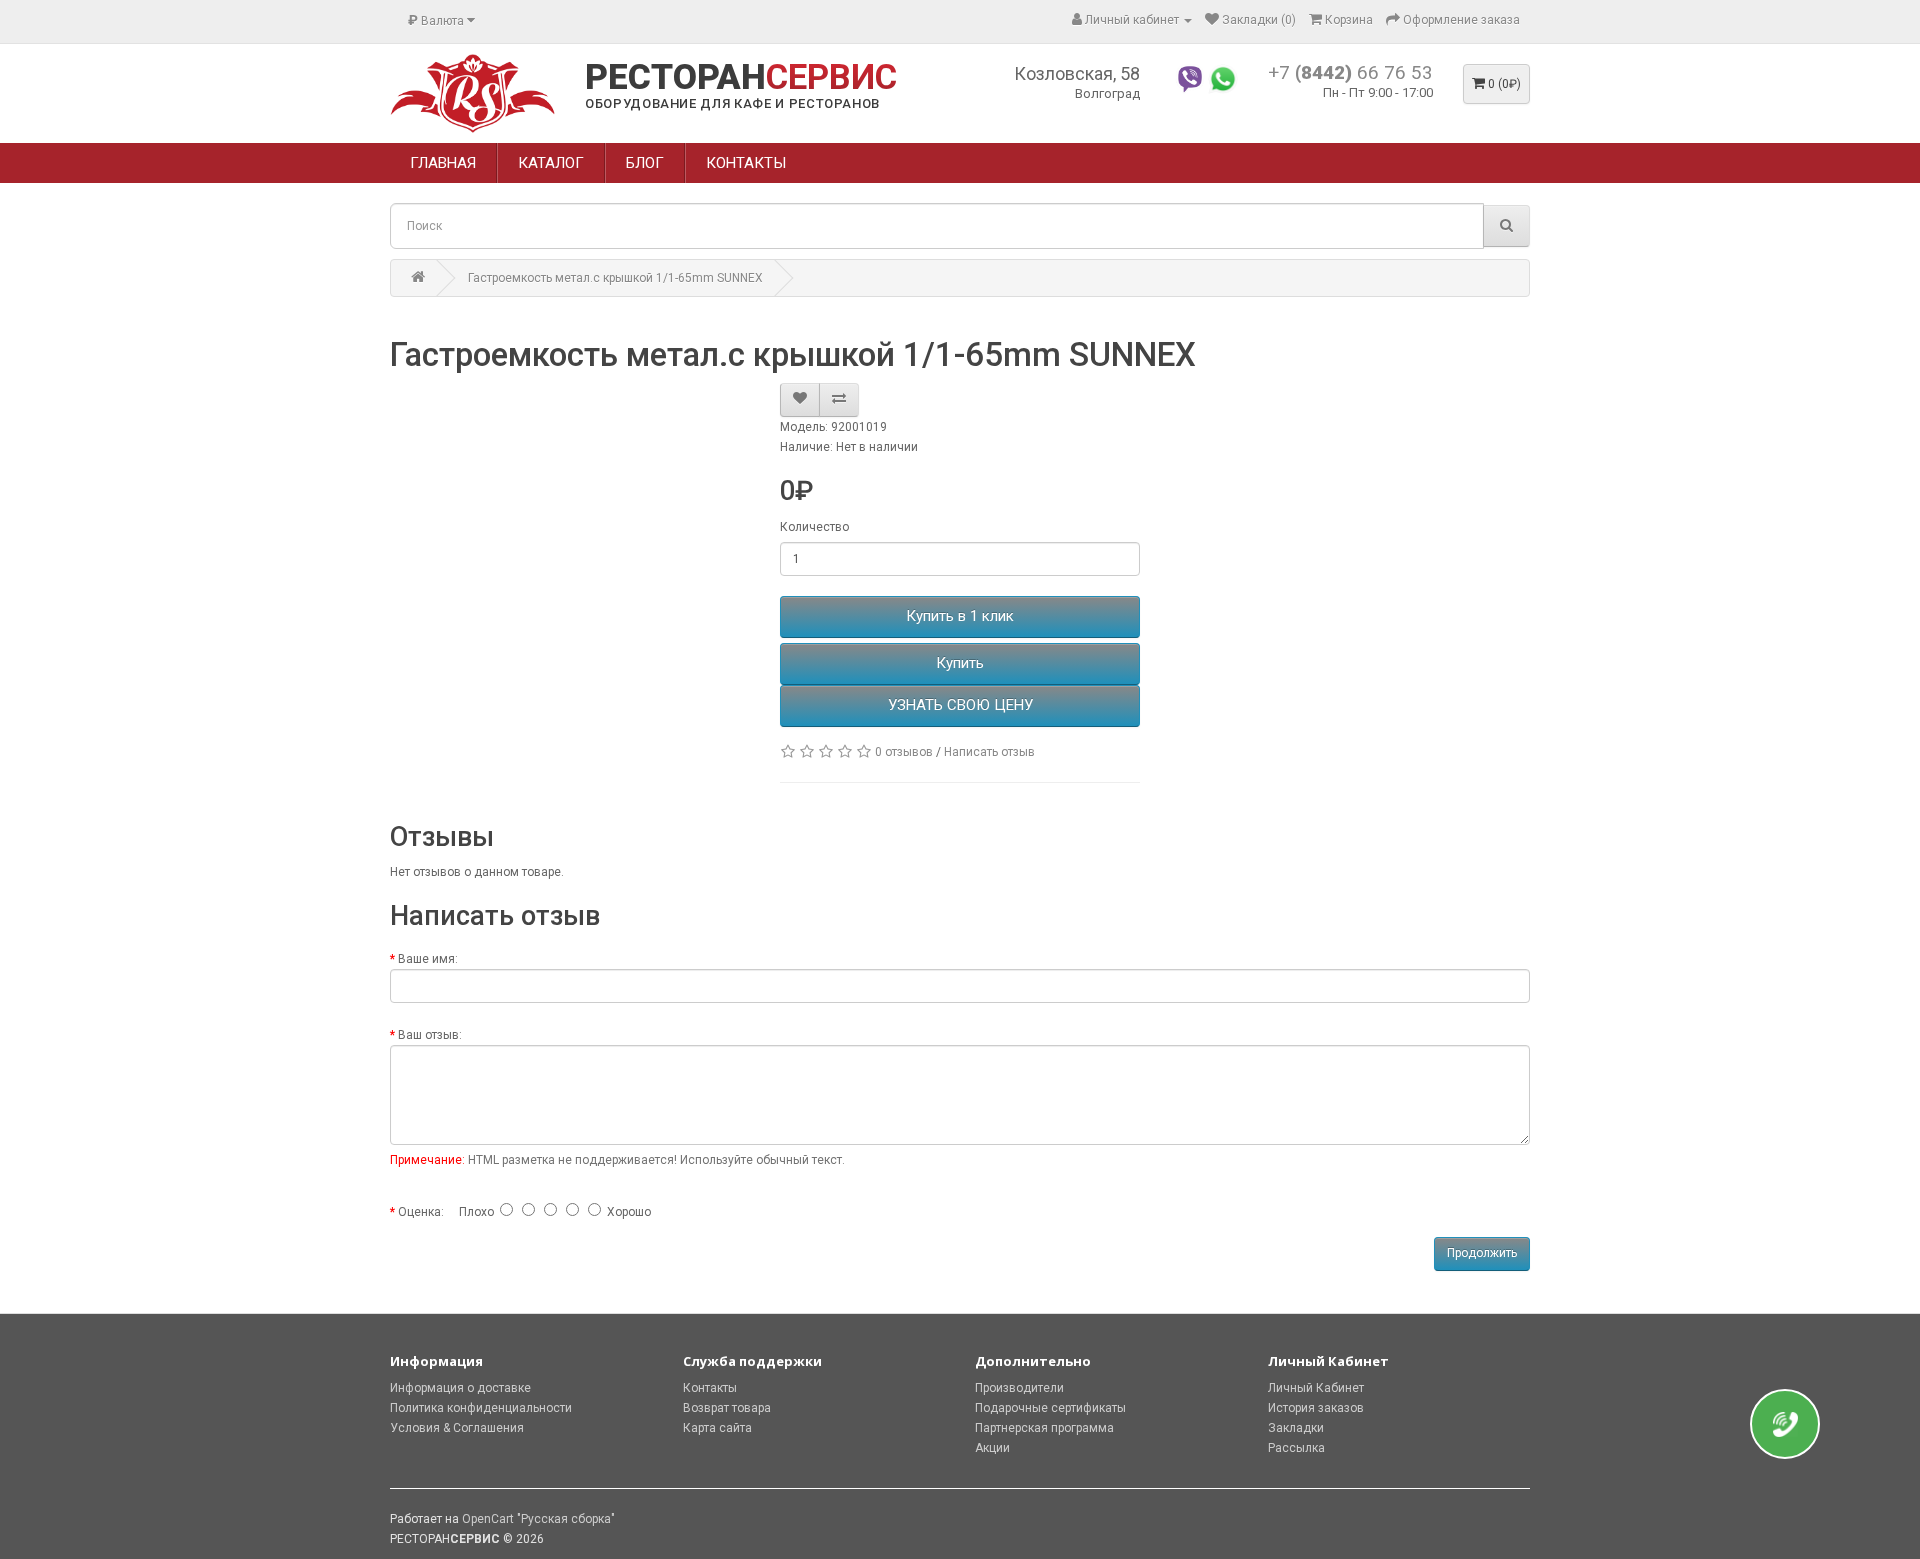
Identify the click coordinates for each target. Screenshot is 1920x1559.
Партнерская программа (1044, 1428)
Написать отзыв (989, 752)
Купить (960, 663)
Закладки (1296, 1428)
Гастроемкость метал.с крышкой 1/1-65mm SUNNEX (615, 278)
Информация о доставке (460, 1388)
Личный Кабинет (1316, 1388)
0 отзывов (904, 752)
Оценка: (421, 1212)
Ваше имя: (428, 959)
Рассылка (1296, 1448)
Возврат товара (727, 1408)
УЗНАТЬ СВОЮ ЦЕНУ (960, 705)
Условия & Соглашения (457, 1428)
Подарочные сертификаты (1050, 1408)
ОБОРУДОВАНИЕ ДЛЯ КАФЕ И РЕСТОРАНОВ (732, 103)
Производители (1019, 1388)
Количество (814, 527)
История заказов (1316, 1408)
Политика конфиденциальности (481, 1408)
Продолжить (1482, 1253)
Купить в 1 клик (960, 616)
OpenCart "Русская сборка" (538, 1519)
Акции (992, 1448)
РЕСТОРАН (741, 78)
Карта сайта (717, 1428)
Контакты (710, 1388)
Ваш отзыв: (430, 1035)
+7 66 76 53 (1350, 72)
